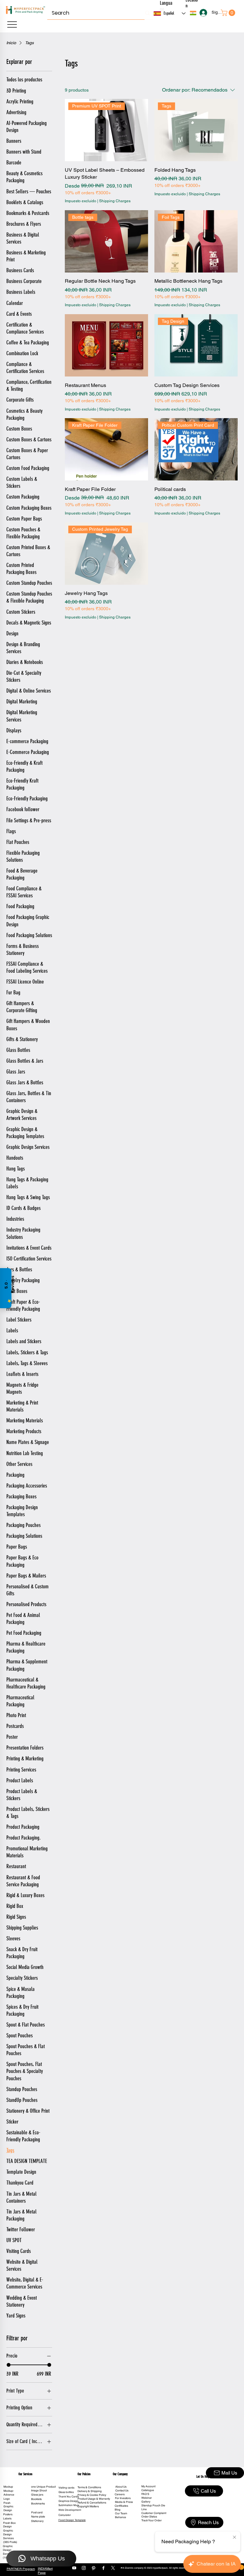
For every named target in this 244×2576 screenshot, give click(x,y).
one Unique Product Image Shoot (43, 2489)
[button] (193, 13)
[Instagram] (84, 2568)
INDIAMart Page (45, 2571)
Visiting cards (66, 2488)
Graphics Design (68, 2501)
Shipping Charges (115, 201)
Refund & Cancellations (92, 2503)
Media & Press (124, 2502)
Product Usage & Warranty (94, 2499)
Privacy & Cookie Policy (92, 2495)
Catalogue (148, 2490)
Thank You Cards (69, 2497)
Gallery (146, 2502)
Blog (118, 2510)
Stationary (37, 2521)
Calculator (65, 2515)
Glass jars (37, 2495)
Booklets (36, 2499)
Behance (121, 2517)
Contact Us (122, 2490)
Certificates (121, 2506)
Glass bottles (66, 2492)
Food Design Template (72, 2520)
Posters (8, 2514)
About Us (121, 2487)
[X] (113, 2568)
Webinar (147, 2498)
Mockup (8, 2487)
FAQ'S (145, 2494)
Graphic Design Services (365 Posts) (10, 2536)
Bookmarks (38, 2503)
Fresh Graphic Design (8, 2507)
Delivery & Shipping (90, 2491)
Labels (7, 2518)
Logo (7, 2499)
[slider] (9, 2365)
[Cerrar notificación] (234, 2538)
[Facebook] (103, 2568)
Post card (37, 2512)
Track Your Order (152, 2520)
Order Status (149, 2517)
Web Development (70, 2510)
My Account (148, 2486)
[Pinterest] (94, 2568)
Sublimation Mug (69, 2505)
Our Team (121, 2513)
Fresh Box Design (9, 2525)
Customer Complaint (154, 2513)
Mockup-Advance (9, 2493)
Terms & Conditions (89, 2487)
